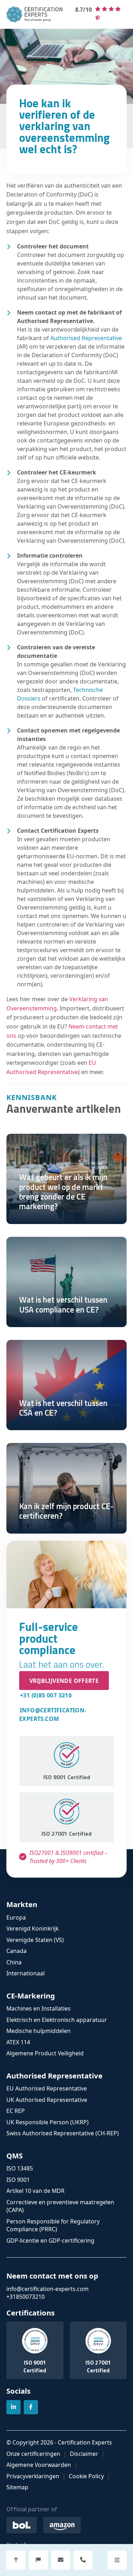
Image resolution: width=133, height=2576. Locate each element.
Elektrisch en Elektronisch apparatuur (57, 2020)
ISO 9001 (18, 2180)
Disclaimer (84, 2454)
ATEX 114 (18, 2042)
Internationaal (26, 1973)
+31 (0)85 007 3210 (46, 1695)
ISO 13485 (20, 2168)
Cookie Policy (86, 2476)
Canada (16, 1951)
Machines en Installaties (38, 2008)
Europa (16, 1917)
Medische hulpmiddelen (38, 2031)
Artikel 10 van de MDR (35, 2191)
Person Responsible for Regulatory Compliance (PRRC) (53, 2225)
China (14, 1962)
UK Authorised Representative (47, 2100)
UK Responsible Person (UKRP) (48, 2122)
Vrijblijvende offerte (64, 1680)
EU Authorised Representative (47, 2088)
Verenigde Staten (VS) (35, 1940)
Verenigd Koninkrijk (32, 1928)
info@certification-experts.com (53, 1714)
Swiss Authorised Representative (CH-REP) (63, 2133)
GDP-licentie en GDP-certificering (50, 2240)
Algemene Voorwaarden (39, 2465)
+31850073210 (26, 2297)
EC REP (16, 2111)
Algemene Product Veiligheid (45, 2053)
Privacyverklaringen (33, 2476)
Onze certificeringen (33, 2454)
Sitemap (17, 2487)
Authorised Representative (86, 338)
